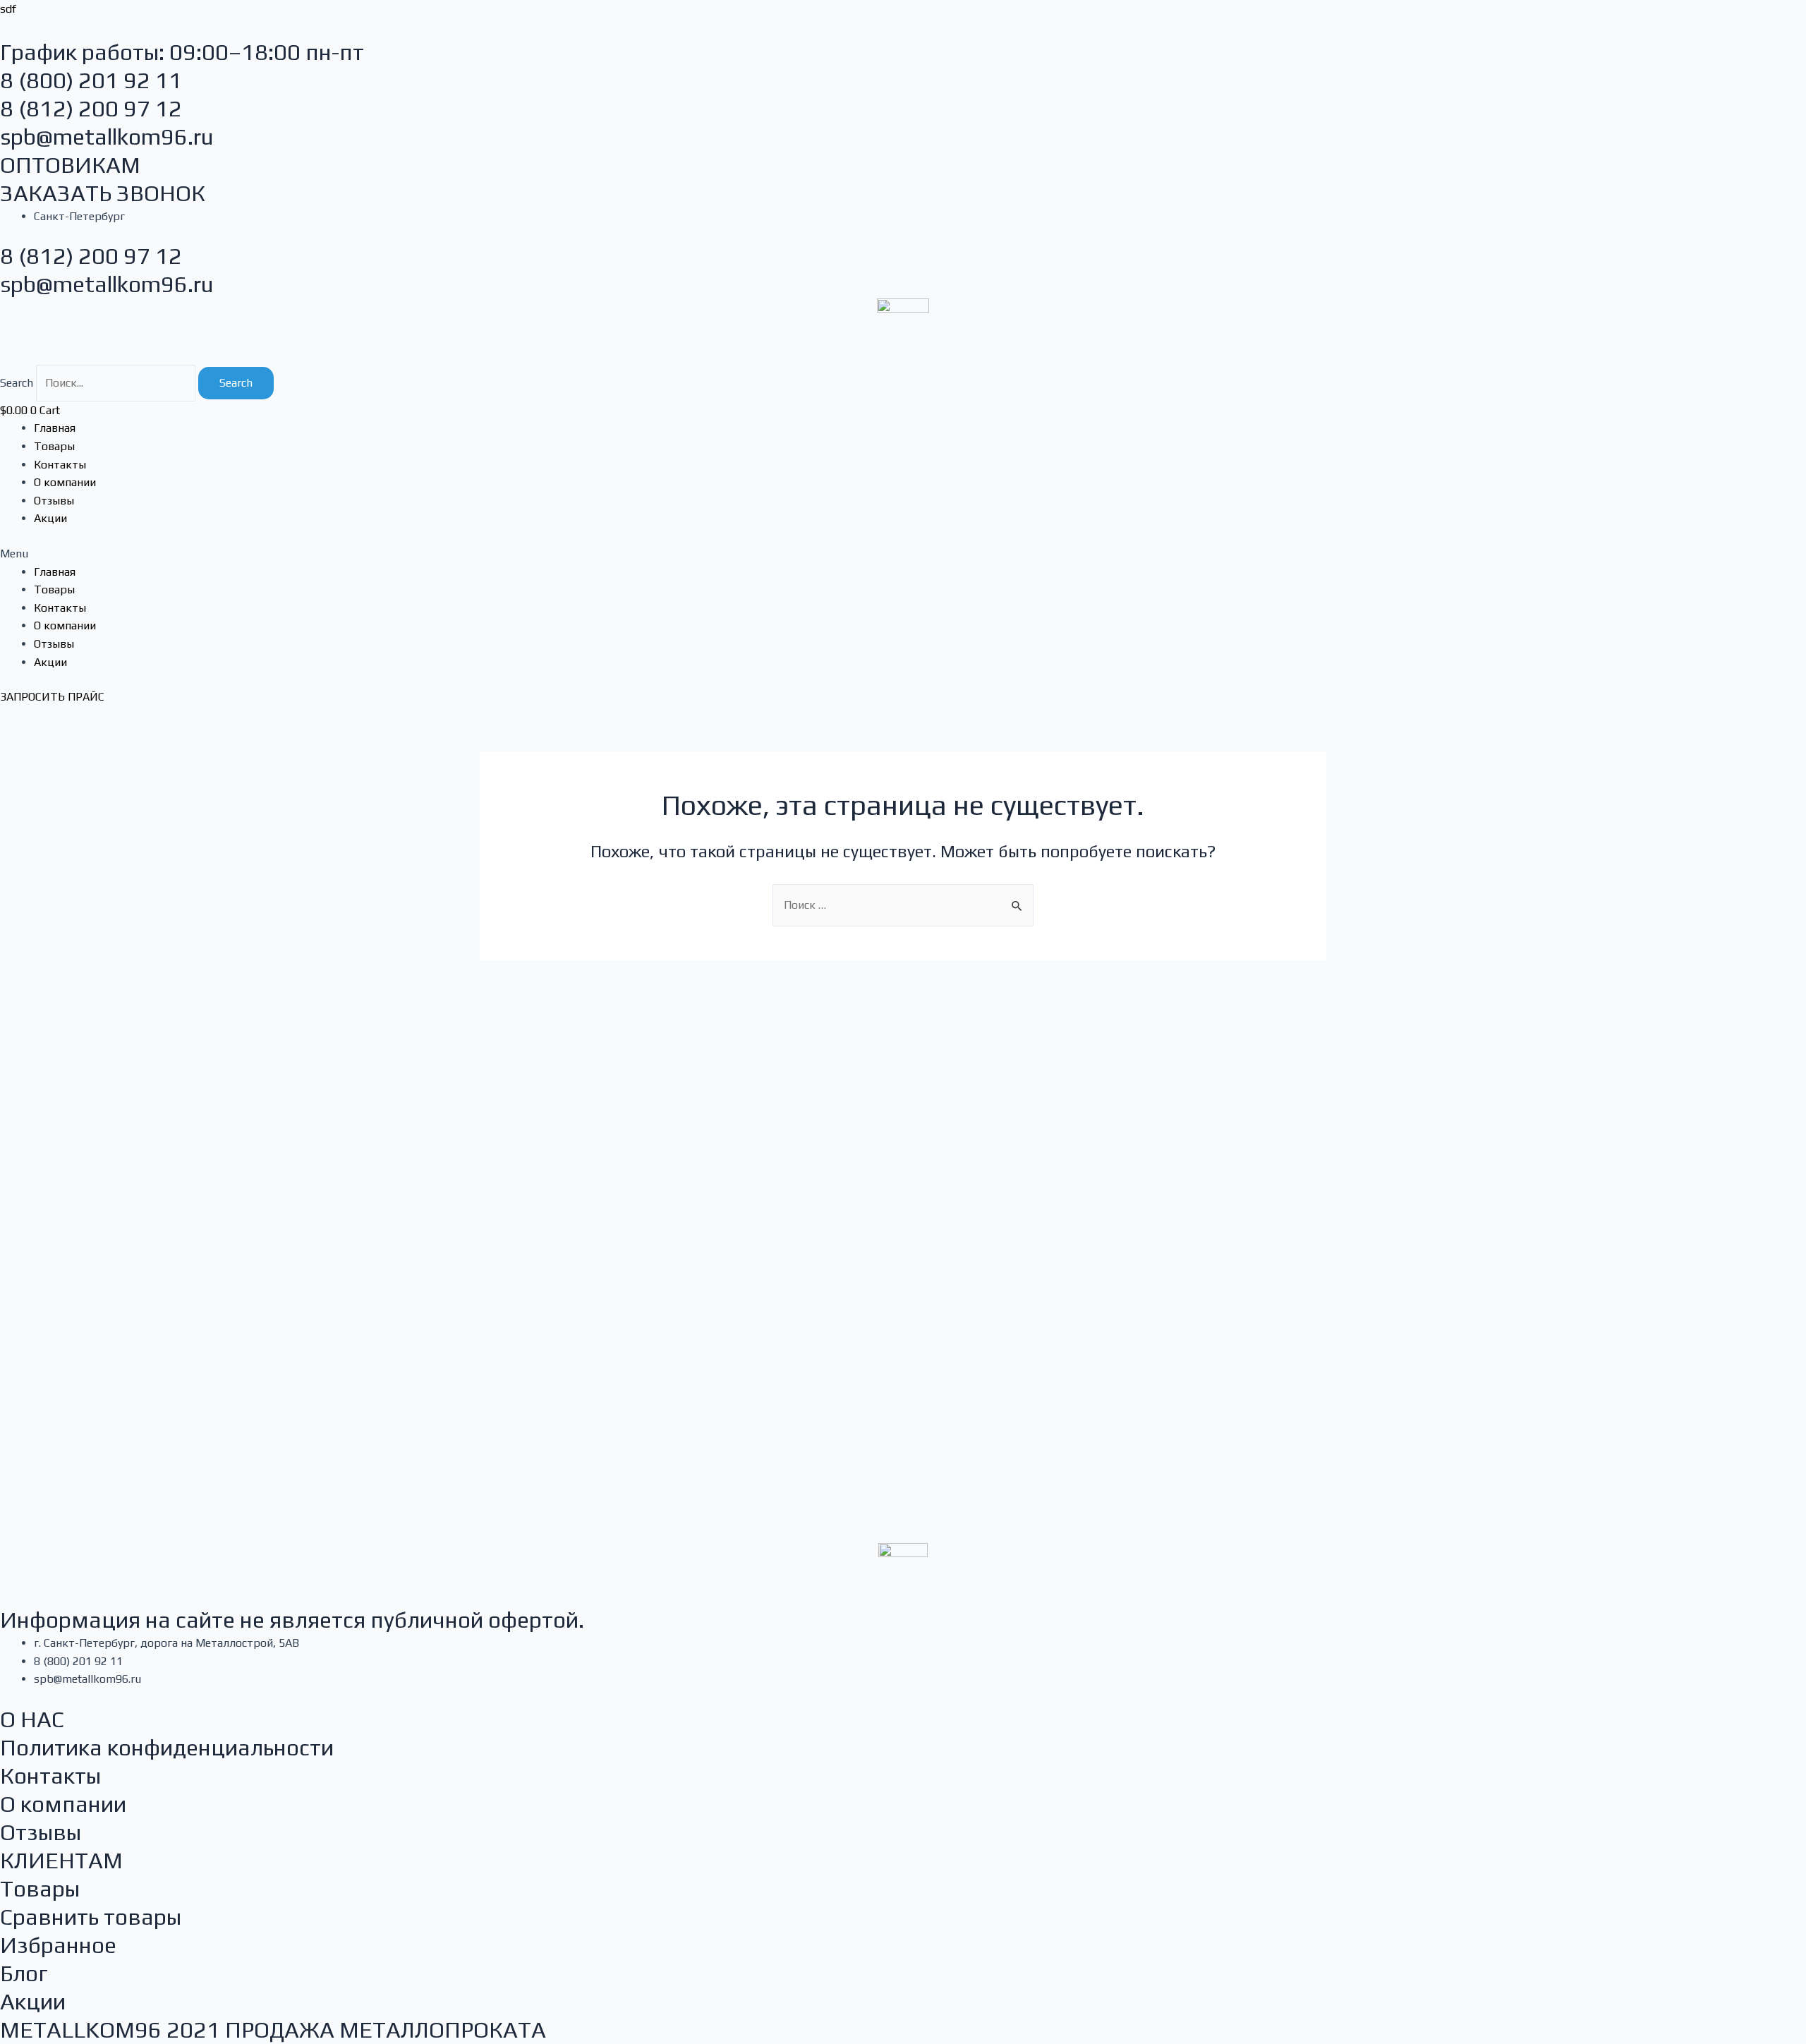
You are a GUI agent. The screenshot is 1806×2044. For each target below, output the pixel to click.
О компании (65, 482)
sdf (8, 9)
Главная (55, 428)
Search (17, 383)
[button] (903, 554)
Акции (50, 518)
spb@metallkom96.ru (107, 137)
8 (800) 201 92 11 (91, 80)
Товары (54, 446)
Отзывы (54, 501)
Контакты (60, 465)
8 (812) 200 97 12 (91, 108)
